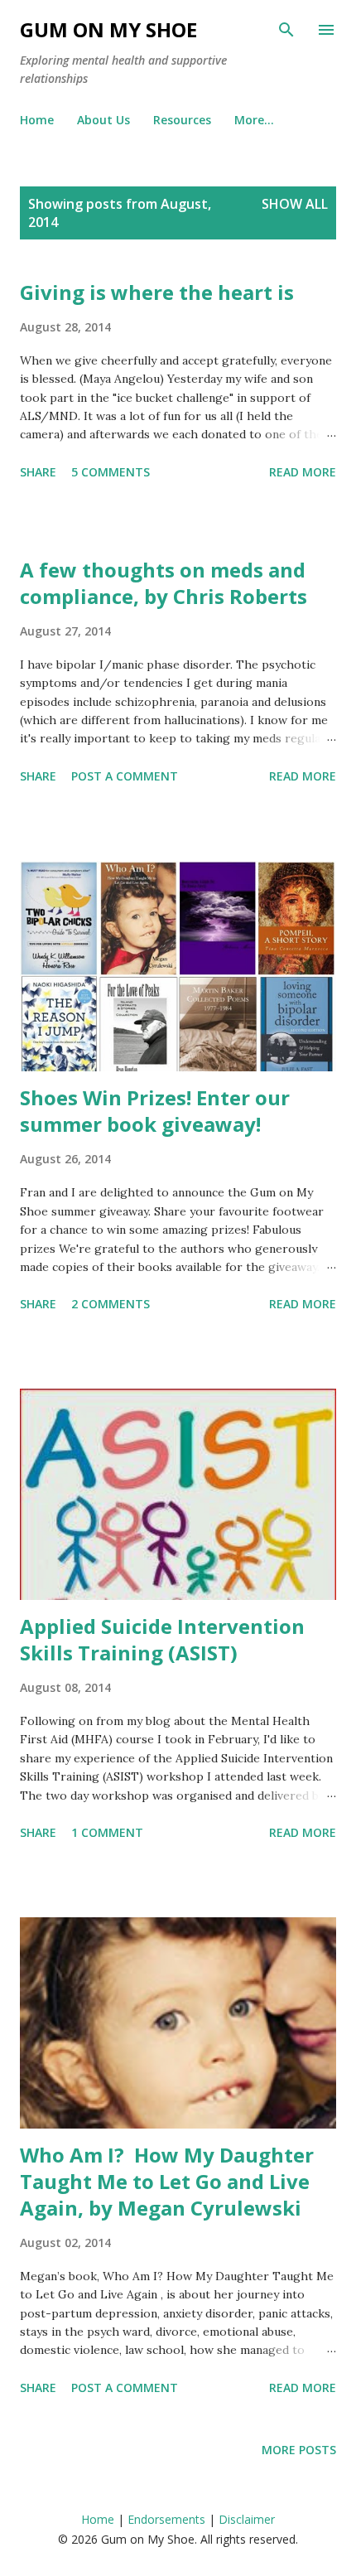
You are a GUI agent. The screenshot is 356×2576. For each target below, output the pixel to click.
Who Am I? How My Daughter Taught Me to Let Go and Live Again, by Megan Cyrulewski (167, 2181)
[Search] (286, 30)
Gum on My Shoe (108, 29)
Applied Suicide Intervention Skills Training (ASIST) (162, 1639)
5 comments (111, 472)
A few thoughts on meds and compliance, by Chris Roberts (164, 583)
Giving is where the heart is (157, 292)
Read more (303, 472)
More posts (299, 2450)
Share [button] (38, 472)
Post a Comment (125, 776)
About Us (103, 120)
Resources (182, 120)
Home (37, 120)
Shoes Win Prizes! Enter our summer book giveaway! (155, 1111)
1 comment (107, 1832)
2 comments (111, 1304)
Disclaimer (247, 2519)
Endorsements (166, 2519)
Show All (295, 204)
